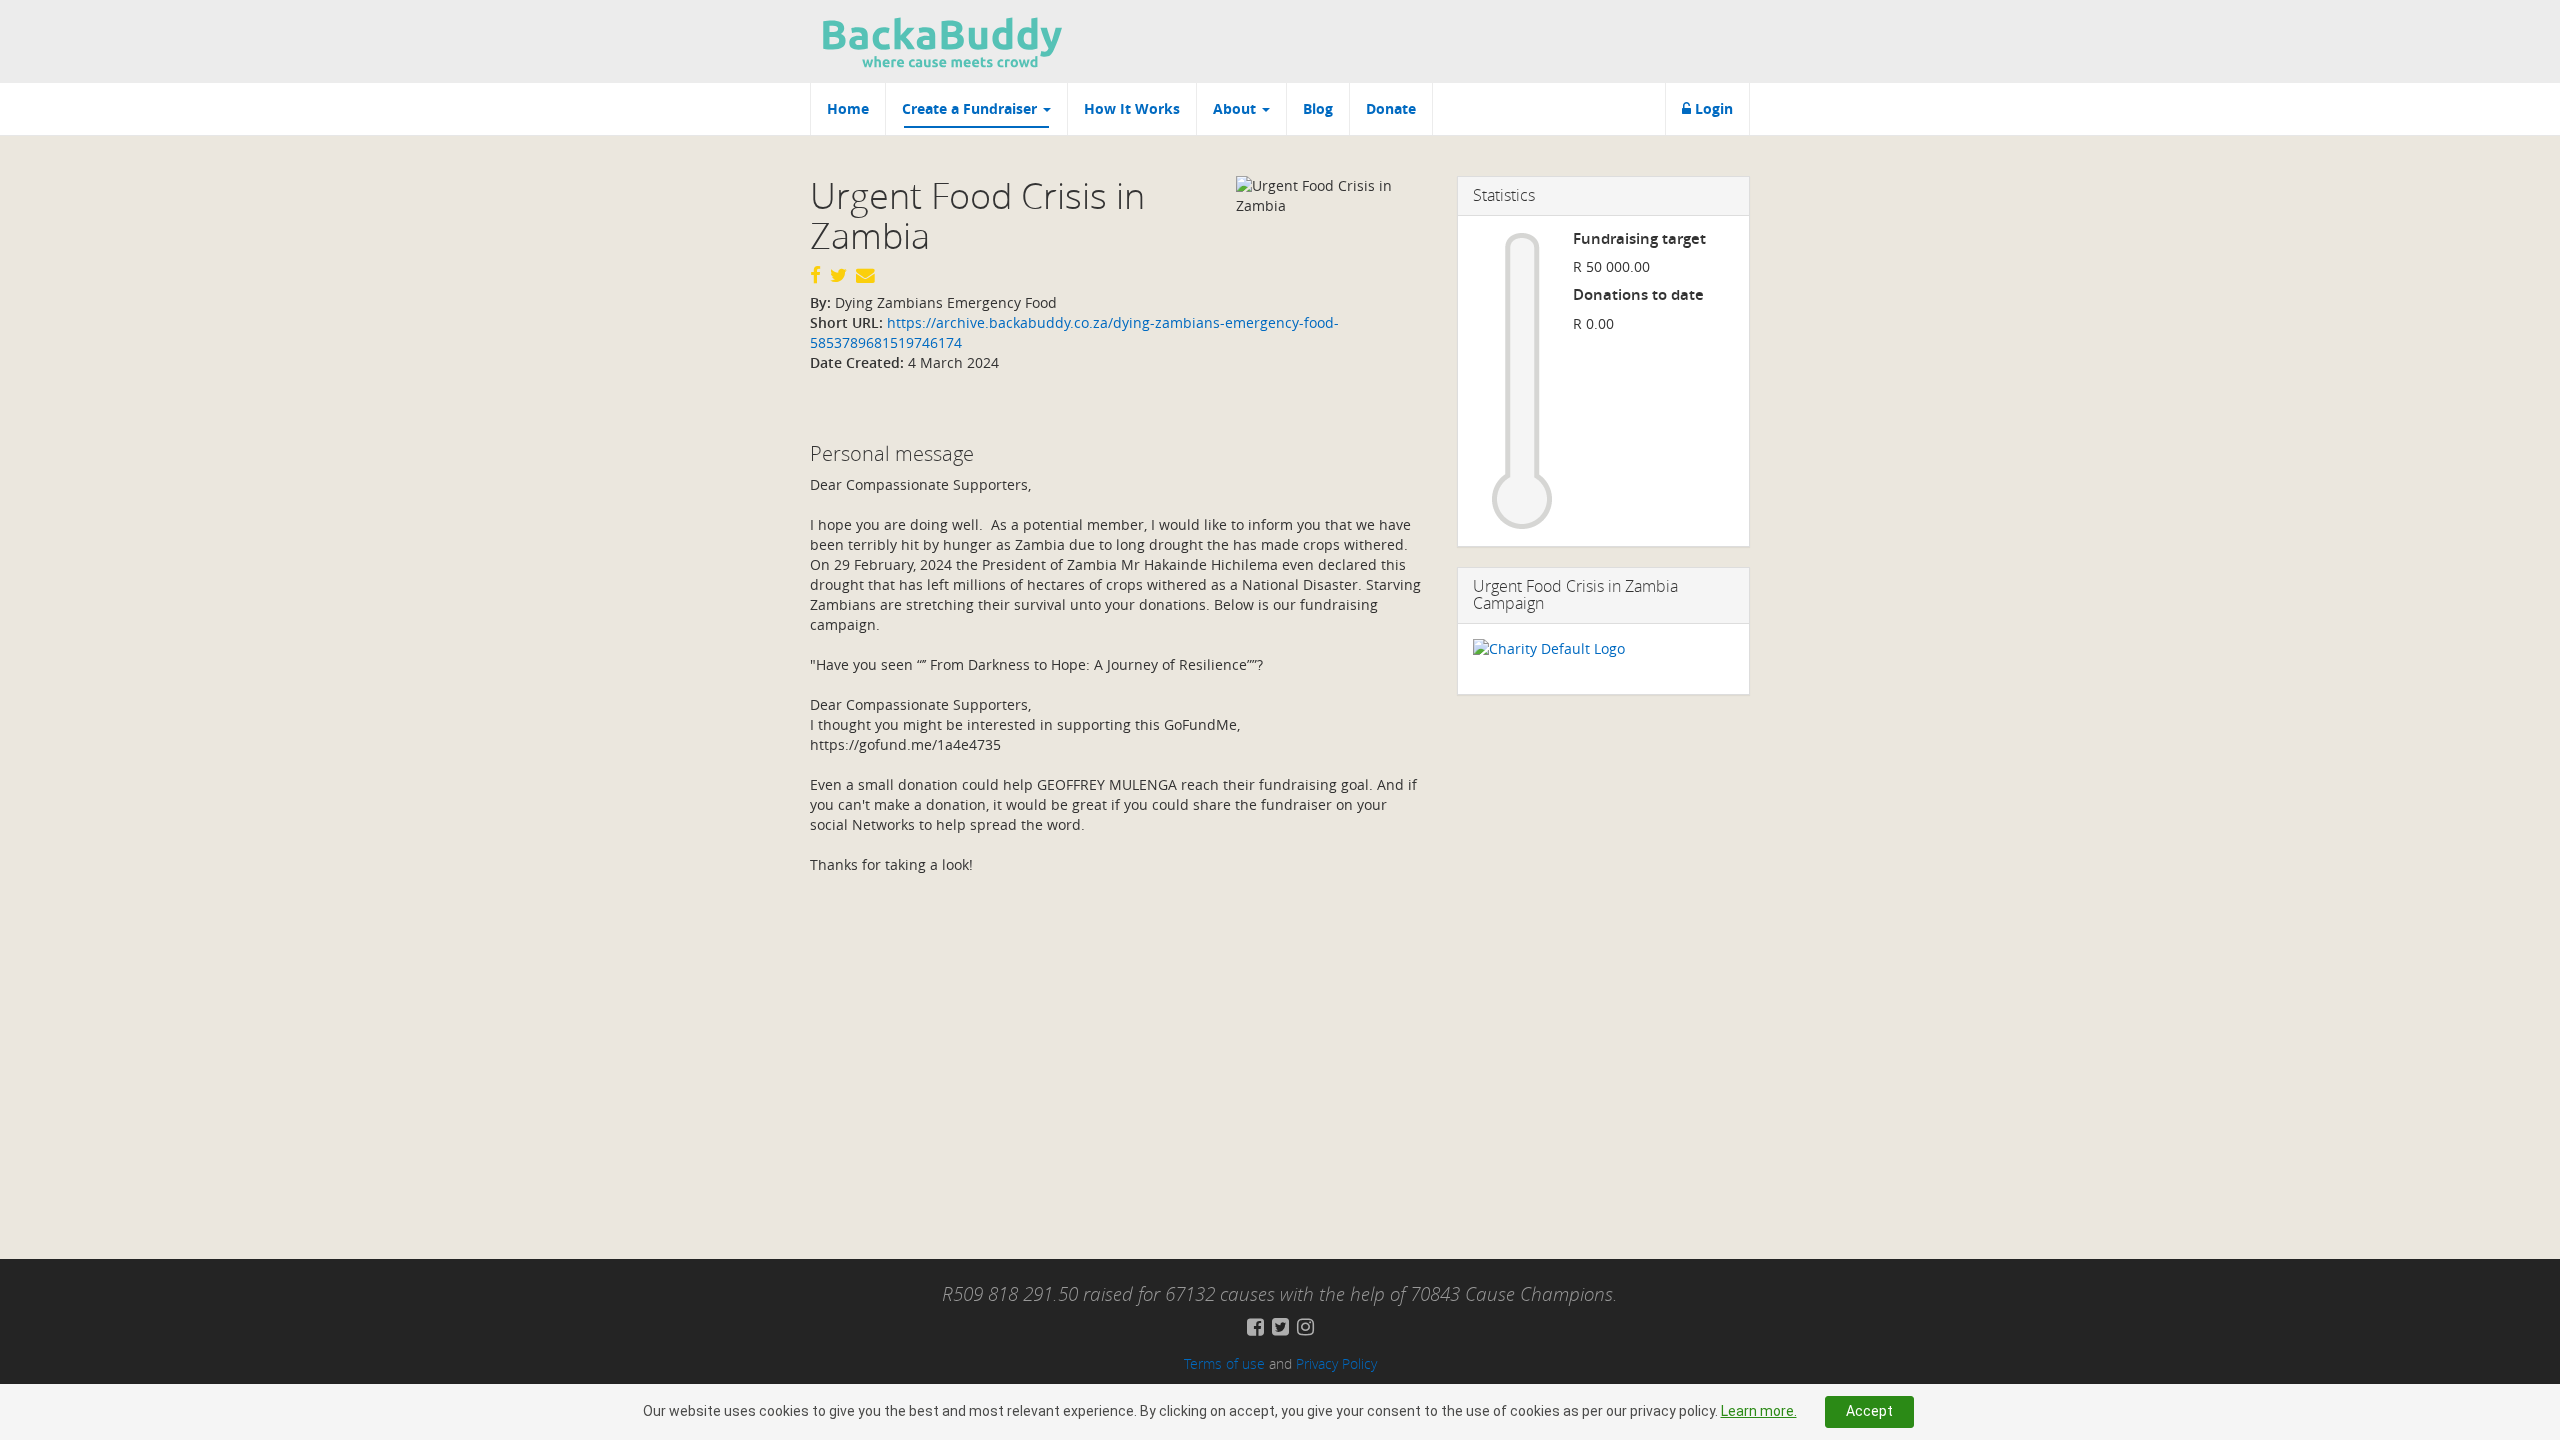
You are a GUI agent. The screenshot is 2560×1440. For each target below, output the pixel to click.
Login (1712, 108)
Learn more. (1759, 1411)
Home (848, 108)
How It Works (1132, 108)
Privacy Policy (1336, 1363)
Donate (1391, 108)
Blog (1318, 108)
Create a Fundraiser (971, 108)
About (1236, 108)
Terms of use (1224, 1363)
